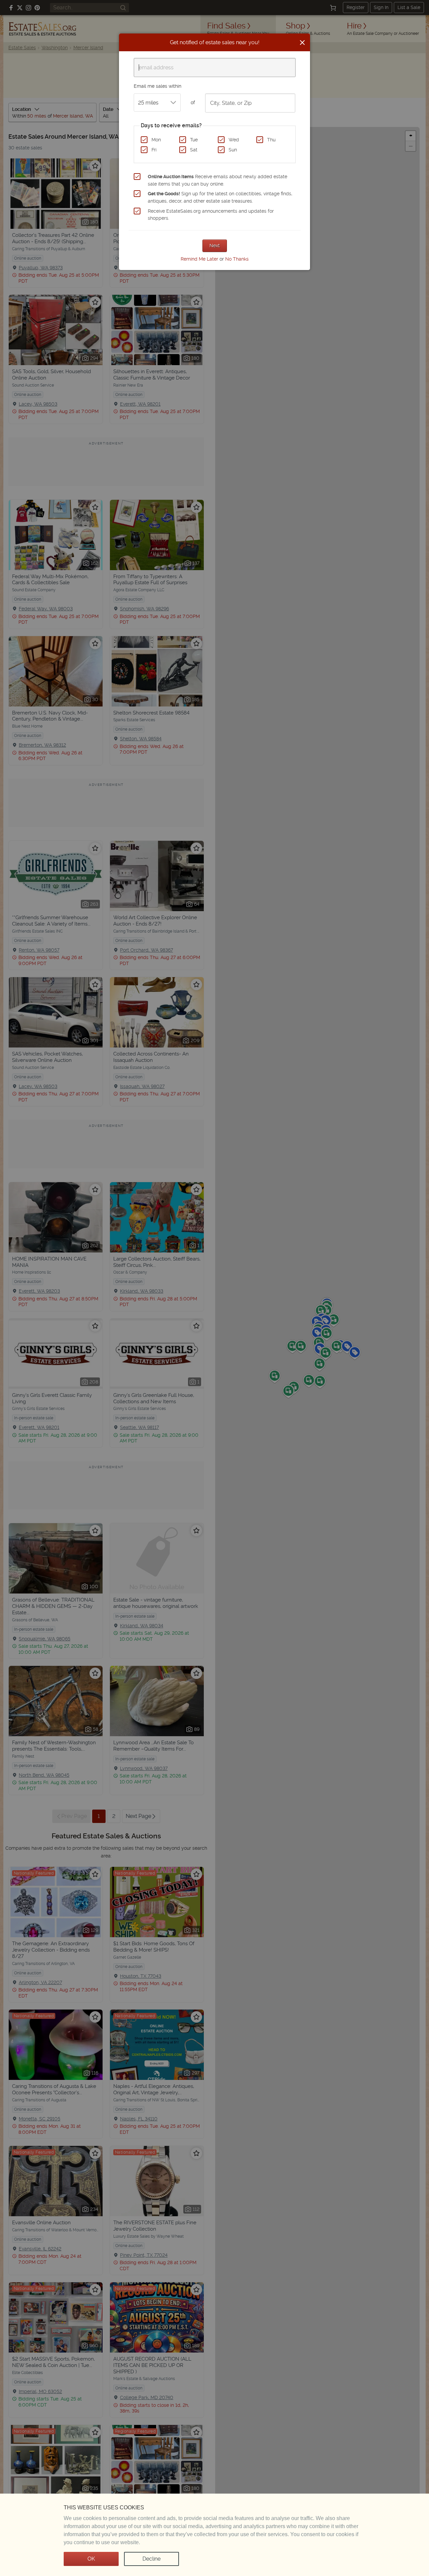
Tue (194, 140)
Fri (154, 150)
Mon (156, 140)
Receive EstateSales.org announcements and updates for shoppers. (211, 215)
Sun (233, 150)
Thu (271, 140)
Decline (151, 2559)
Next (215, 246)
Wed (234, 140)
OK (91, 2559)
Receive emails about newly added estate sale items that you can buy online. (218, 180)
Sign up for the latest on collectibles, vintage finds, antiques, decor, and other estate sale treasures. (220, 197)
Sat (194, 150)
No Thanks (237, 259)
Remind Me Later (199, 259)
